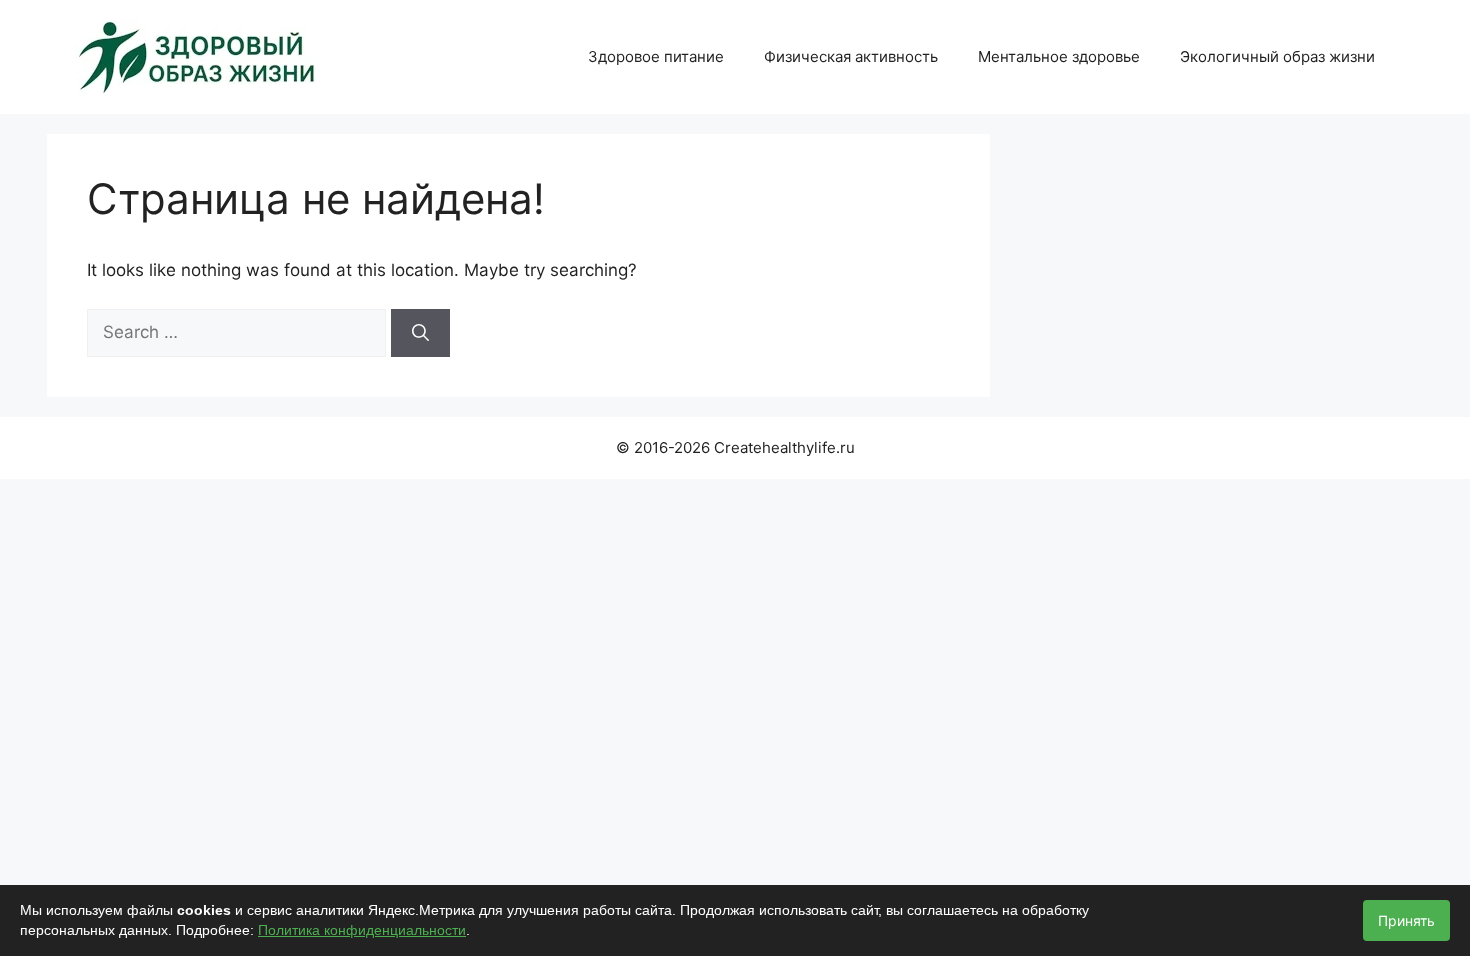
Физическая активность (851, 56)
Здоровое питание (656, 56)
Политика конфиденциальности (362, 930)
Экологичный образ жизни (1277, 56)
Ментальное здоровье (1059, 56)
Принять (1406, 920)
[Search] (420, 333)
